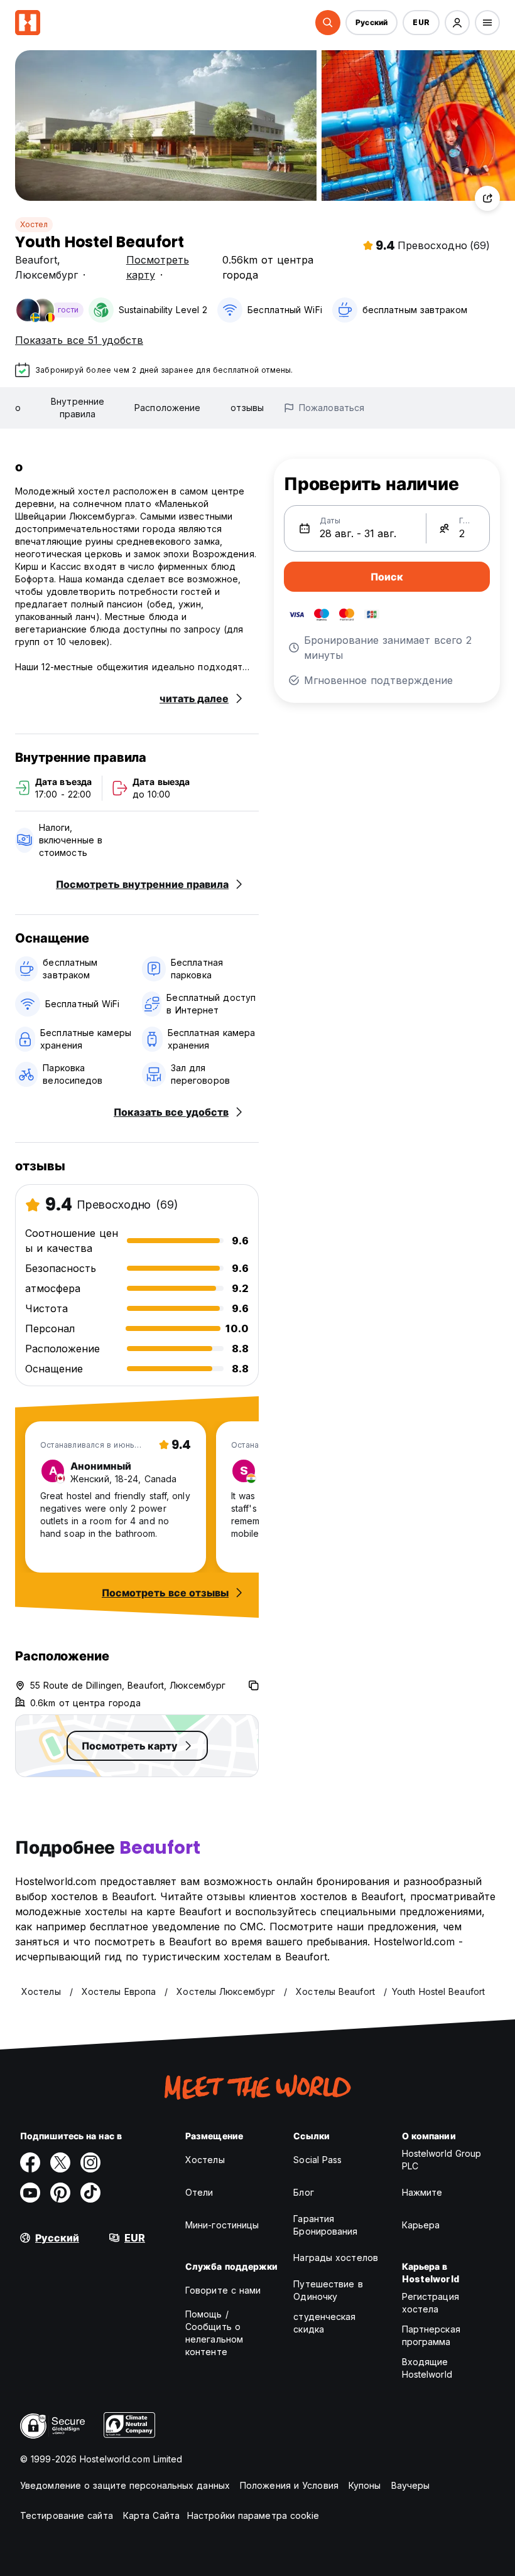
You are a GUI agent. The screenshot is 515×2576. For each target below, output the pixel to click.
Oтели (199, 2192)
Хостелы (205, 2160)
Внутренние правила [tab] (78, 408)
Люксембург (46, 275)
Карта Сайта (151, 2515)
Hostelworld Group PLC (442, 2160)
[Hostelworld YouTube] (30, 2193)
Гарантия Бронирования (325, 2225)
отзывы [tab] (247, 408)
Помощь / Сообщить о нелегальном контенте (214, 2333)
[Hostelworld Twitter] (60, 2162)
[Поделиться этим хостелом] (487, 198)
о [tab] (18, 408)
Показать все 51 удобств (79, 340)
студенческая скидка (324, 2323)
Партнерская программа (431, 2335)
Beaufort (36, 260)
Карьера (421, 2225)
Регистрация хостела (431, 2303)
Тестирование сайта (67, 2515)
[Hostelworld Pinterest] (60, 2193)
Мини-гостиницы (222, 2225)
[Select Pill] (328, 23)
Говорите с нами (223, 2290)
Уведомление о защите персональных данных (125, 2485)
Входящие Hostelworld (427, 2368)
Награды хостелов (336, 2258)
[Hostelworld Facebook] (30, 2162)
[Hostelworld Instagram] (90, 2162)
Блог (303, 2192)
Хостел (34, 224)
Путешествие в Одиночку (328, 2290)
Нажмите (422, 2192)
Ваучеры (411, 2485)
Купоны (365, 2485)
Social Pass (317, 2160)
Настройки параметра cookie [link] (253, 2515)
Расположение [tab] (167, 408)
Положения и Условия (289, 2485)
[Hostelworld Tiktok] (90, 2193)
